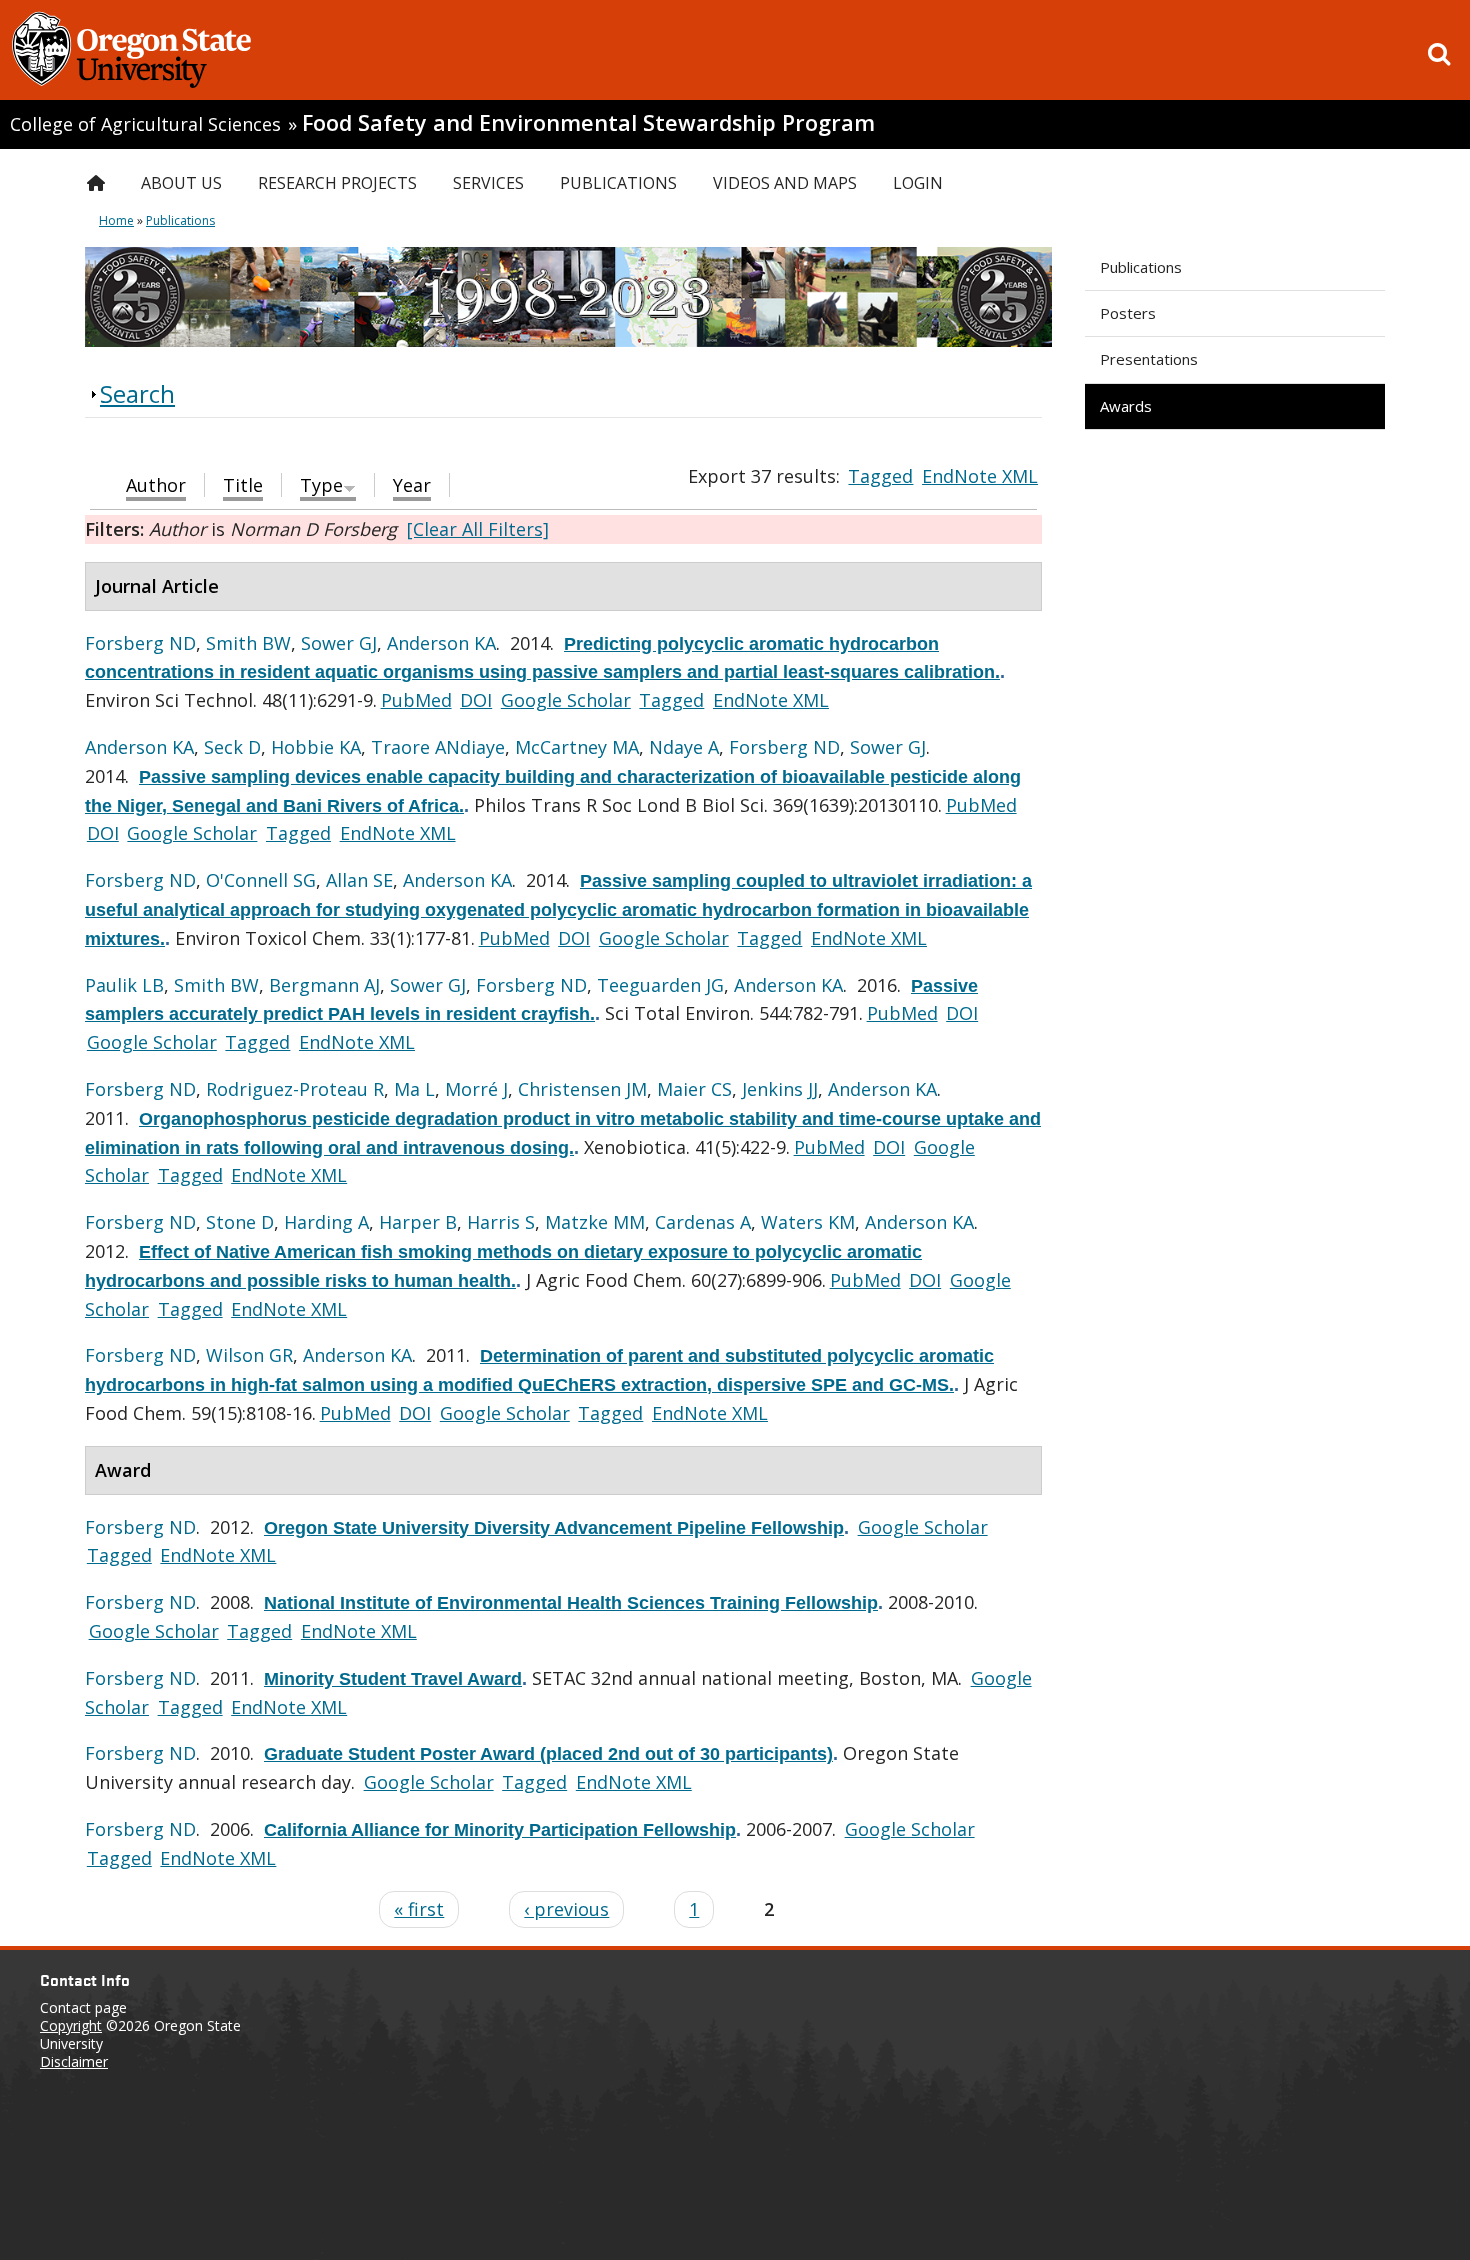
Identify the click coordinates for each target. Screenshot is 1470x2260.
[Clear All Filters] (478, 529)
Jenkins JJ (780, 1089)
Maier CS (694, 1089)
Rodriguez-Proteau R (295, 1089)
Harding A (326, 1222)
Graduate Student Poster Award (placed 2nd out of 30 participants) (548, 1754)
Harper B (418, 1222)
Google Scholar (566, 700)
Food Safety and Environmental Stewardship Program (588, 122)
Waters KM (808, 1222)
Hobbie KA (316, 747)
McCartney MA (577, 747)
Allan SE (359, 880)
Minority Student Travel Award (393, 1679)
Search (137, 393)
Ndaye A (684, 747)
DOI (476, 700)
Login (918, 183)
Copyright (71, 2025)
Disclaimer (74, 2061)
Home (116, 220)
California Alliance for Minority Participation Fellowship (500, 1830)
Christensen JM (582, 1089)
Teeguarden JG (660, 985)
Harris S (501, 1222)
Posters (1128, 313)
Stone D (240, 1222)
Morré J (476, 1089)
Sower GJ (339, 643)
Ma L (414, 1089)
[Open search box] (1439, 54)
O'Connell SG (261, 880)
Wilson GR (249, 1355)
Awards (1126, 406)
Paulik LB (124, 985)
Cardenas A (703, 1222)
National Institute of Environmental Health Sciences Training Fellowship (571, 1603)
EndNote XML (980, 476)
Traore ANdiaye (438, 747)
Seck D (232, 747)
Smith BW (248, 643)
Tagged (880, 476)
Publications (1141, 267)
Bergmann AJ (324, 985)
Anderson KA (441, 643)
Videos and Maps (785, 183)
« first (419, 1909)
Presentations (1149, 359)
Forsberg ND (140, 643)
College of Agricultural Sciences (145, 124)
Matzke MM (595, 1222)
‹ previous (566, 1909)
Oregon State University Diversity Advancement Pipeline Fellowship (554, 1528)
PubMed (416, 700)
